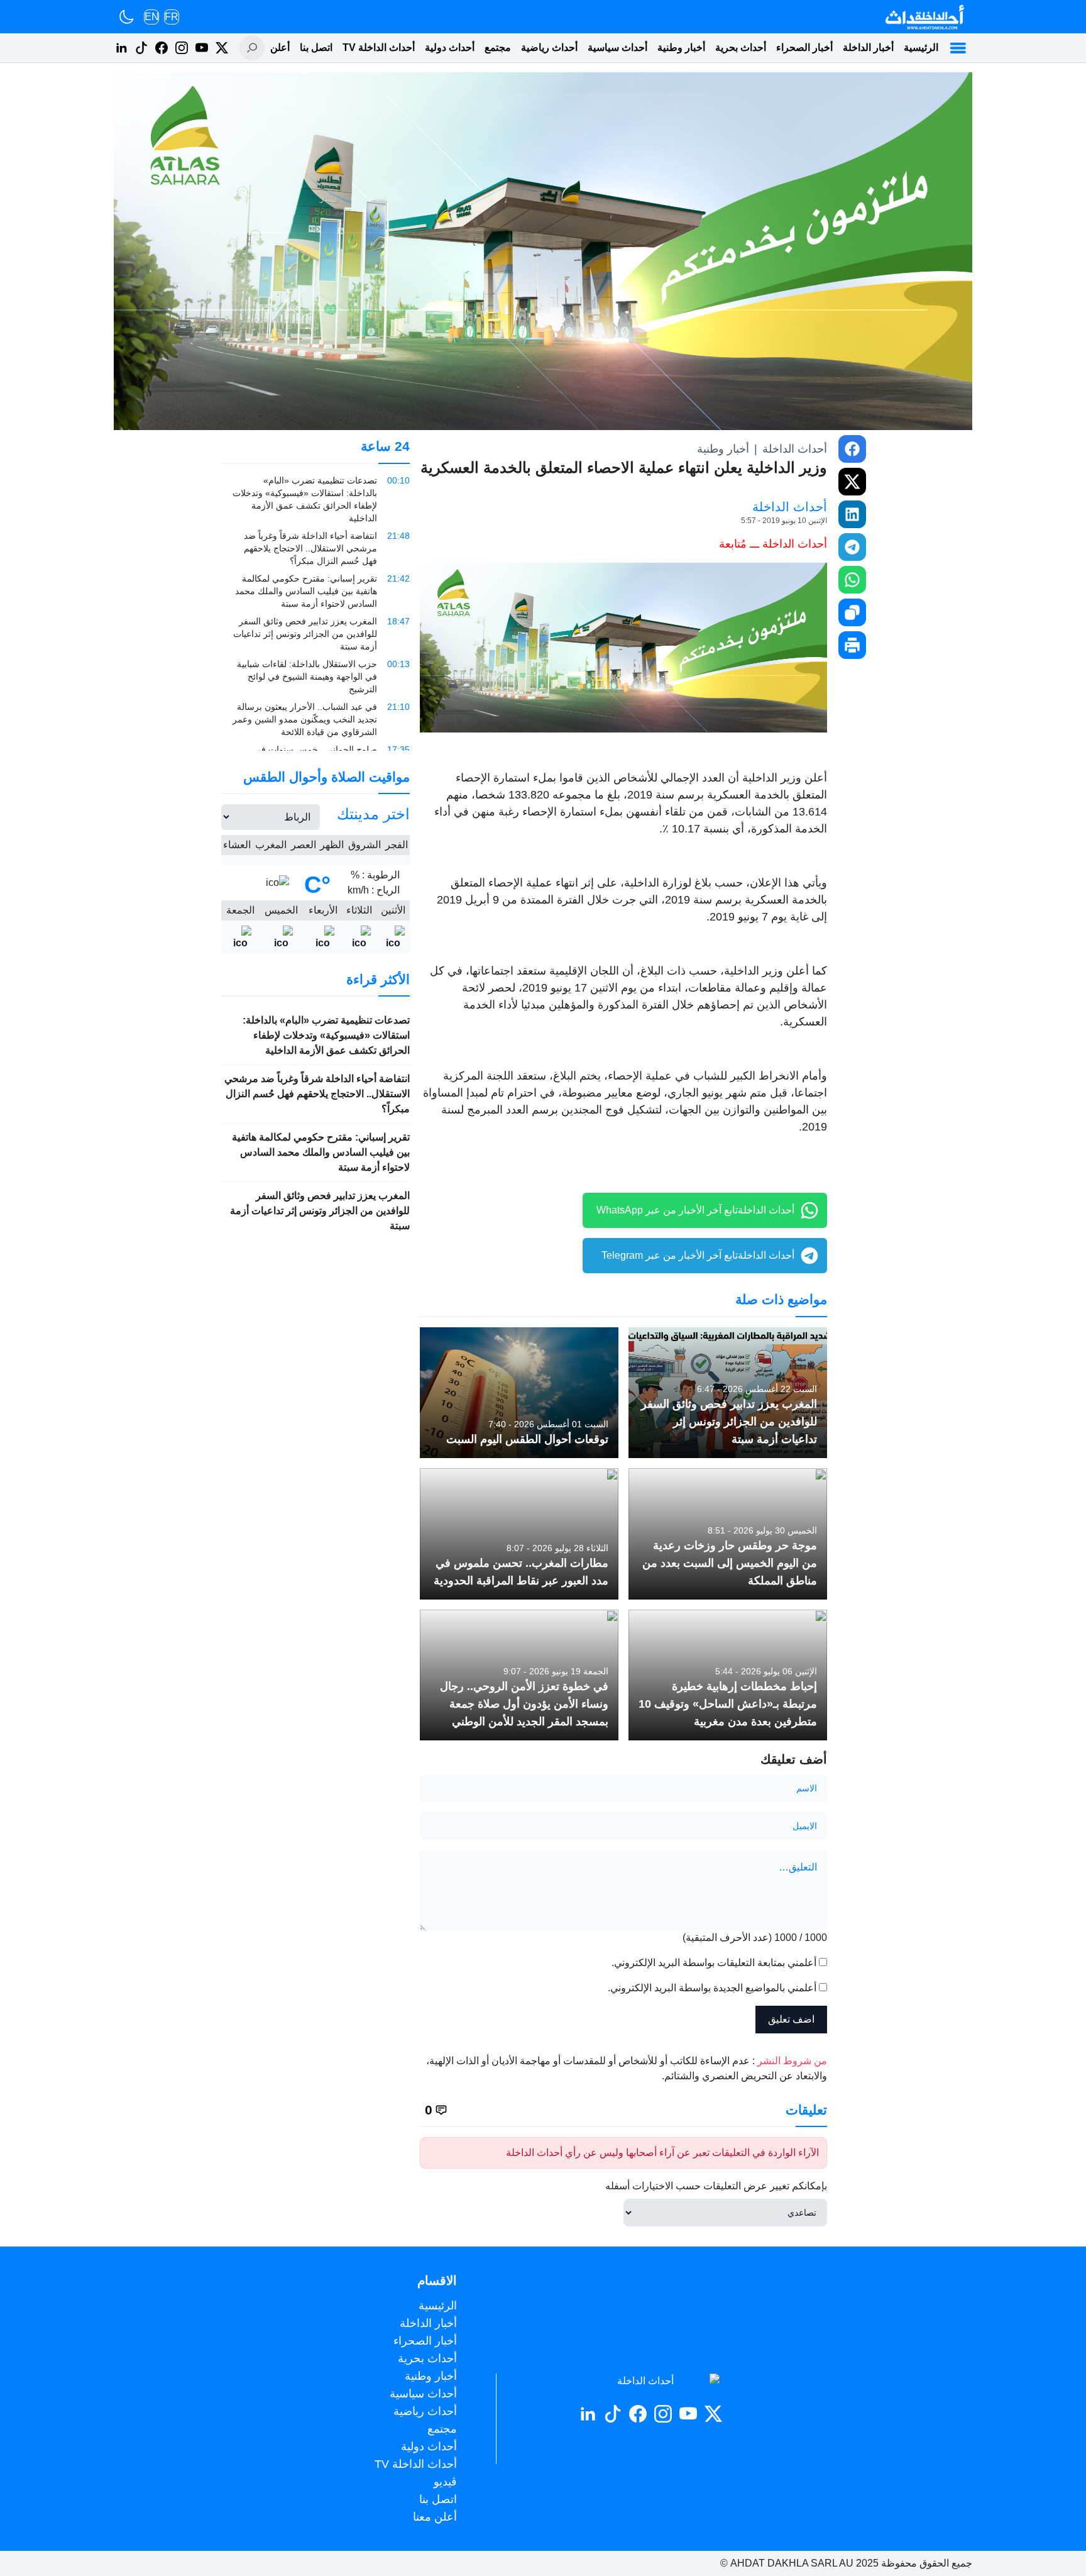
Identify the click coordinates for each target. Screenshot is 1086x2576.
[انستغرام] (182, 48)
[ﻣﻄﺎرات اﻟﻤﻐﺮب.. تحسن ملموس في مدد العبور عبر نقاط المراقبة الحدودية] (519, 1534)
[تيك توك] (141, 48)
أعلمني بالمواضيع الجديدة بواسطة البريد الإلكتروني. (712, 1988)
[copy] (852, 612)
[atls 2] (623, 648)
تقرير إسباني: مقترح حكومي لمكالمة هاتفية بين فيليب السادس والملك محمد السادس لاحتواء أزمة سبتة (321, 1152)
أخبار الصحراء (804, 47)
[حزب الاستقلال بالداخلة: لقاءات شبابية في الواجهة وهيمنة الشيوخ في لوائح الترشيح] (315, 677)
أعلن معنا (270, 47)
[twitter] (852, 482)
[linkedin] (852, 514)
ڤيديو (445, 2482)
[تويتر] (222, 48)
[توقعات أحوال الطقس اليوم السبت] (519, 1393)
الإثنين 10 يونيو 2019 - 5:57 (784, 521)
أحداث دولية (450, 47)
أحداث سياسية (617, 47)
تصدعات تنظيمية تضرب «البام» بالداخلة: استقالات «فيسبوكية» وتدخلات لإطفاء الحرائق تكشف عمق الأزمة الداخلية (326, 1035)
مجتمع (498, 47)
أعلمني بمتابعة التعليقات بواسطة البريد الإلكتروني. (714, 1963)
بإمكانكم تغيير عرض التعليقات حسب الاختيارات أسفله (716, 2186)
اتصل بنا (316, 47)
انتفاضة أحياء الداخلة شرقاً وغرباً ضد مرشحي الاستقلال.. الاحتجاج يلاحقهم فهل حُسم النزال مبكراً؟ (317, 1094)
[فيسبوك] (162, 48)
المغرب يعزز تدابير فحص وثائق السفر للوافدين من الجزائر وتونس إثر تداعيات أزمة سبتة (320, 1211)
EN (152, 17)
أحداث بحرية (741, 47)
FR (172, 17)
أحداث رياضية (549, 47)
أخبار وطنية (681, 47)
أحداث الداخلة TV (379, 47)
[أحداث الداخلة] (924, 17)
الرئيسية (921, 47)
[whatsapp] (852, 580)
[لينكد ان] (121, 48)
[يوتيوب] (202, 48)
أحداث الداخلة (795, 449)
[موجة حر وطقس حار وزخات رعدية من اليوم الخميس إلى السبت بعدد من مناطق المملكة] (728, 1534)
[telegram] (852, 547)
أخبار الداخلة (868, 47)
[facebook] (852, 449)
